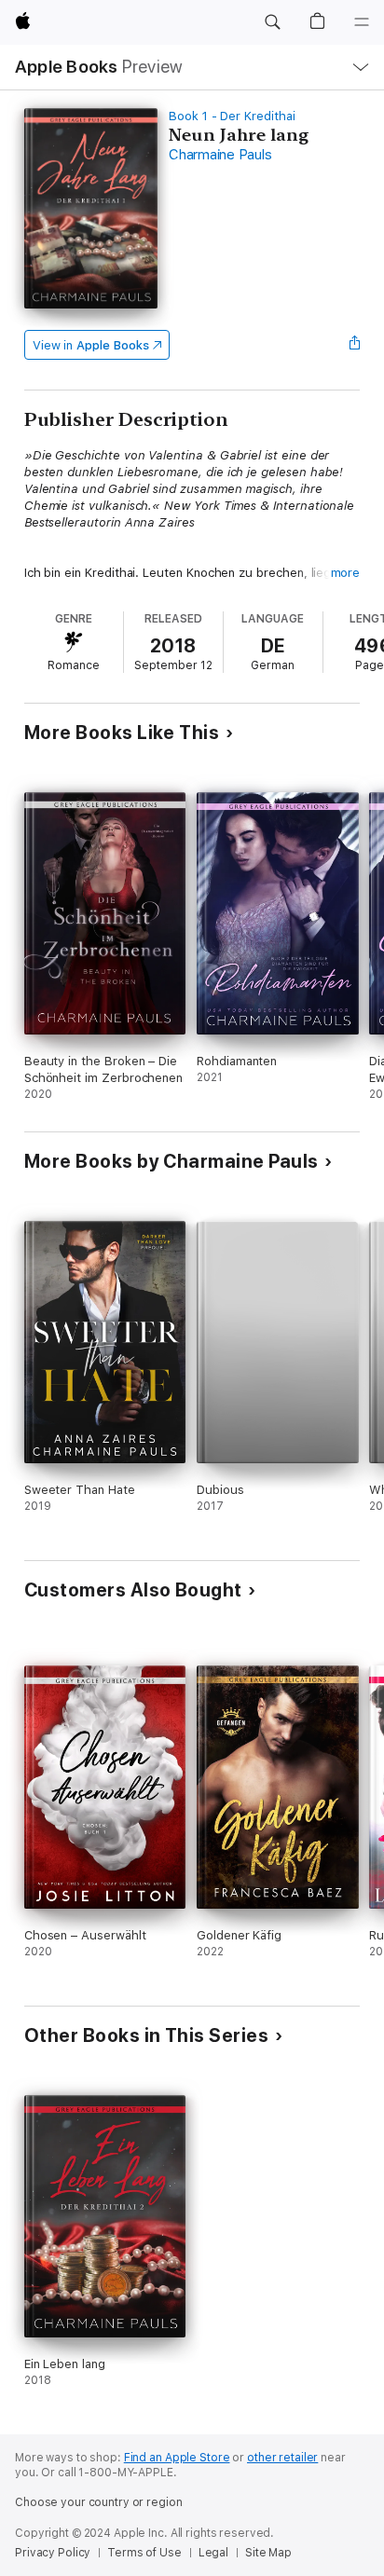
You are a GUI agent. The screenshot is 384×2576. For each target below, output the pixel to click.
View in (91, 345)
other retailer (282, 2458)
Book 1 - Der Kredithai (232, 116)
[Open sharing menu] (354, 345)
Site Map (268, 2553)
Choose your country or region (99, 2502)
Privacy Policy (53, 2553)
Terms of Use (144, 2553)
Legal (213, 2553)
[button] (272, 22)
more (346, 573)
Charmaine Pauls (220, 155)
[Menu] (362, 22)
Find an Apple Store (177, 2458)
